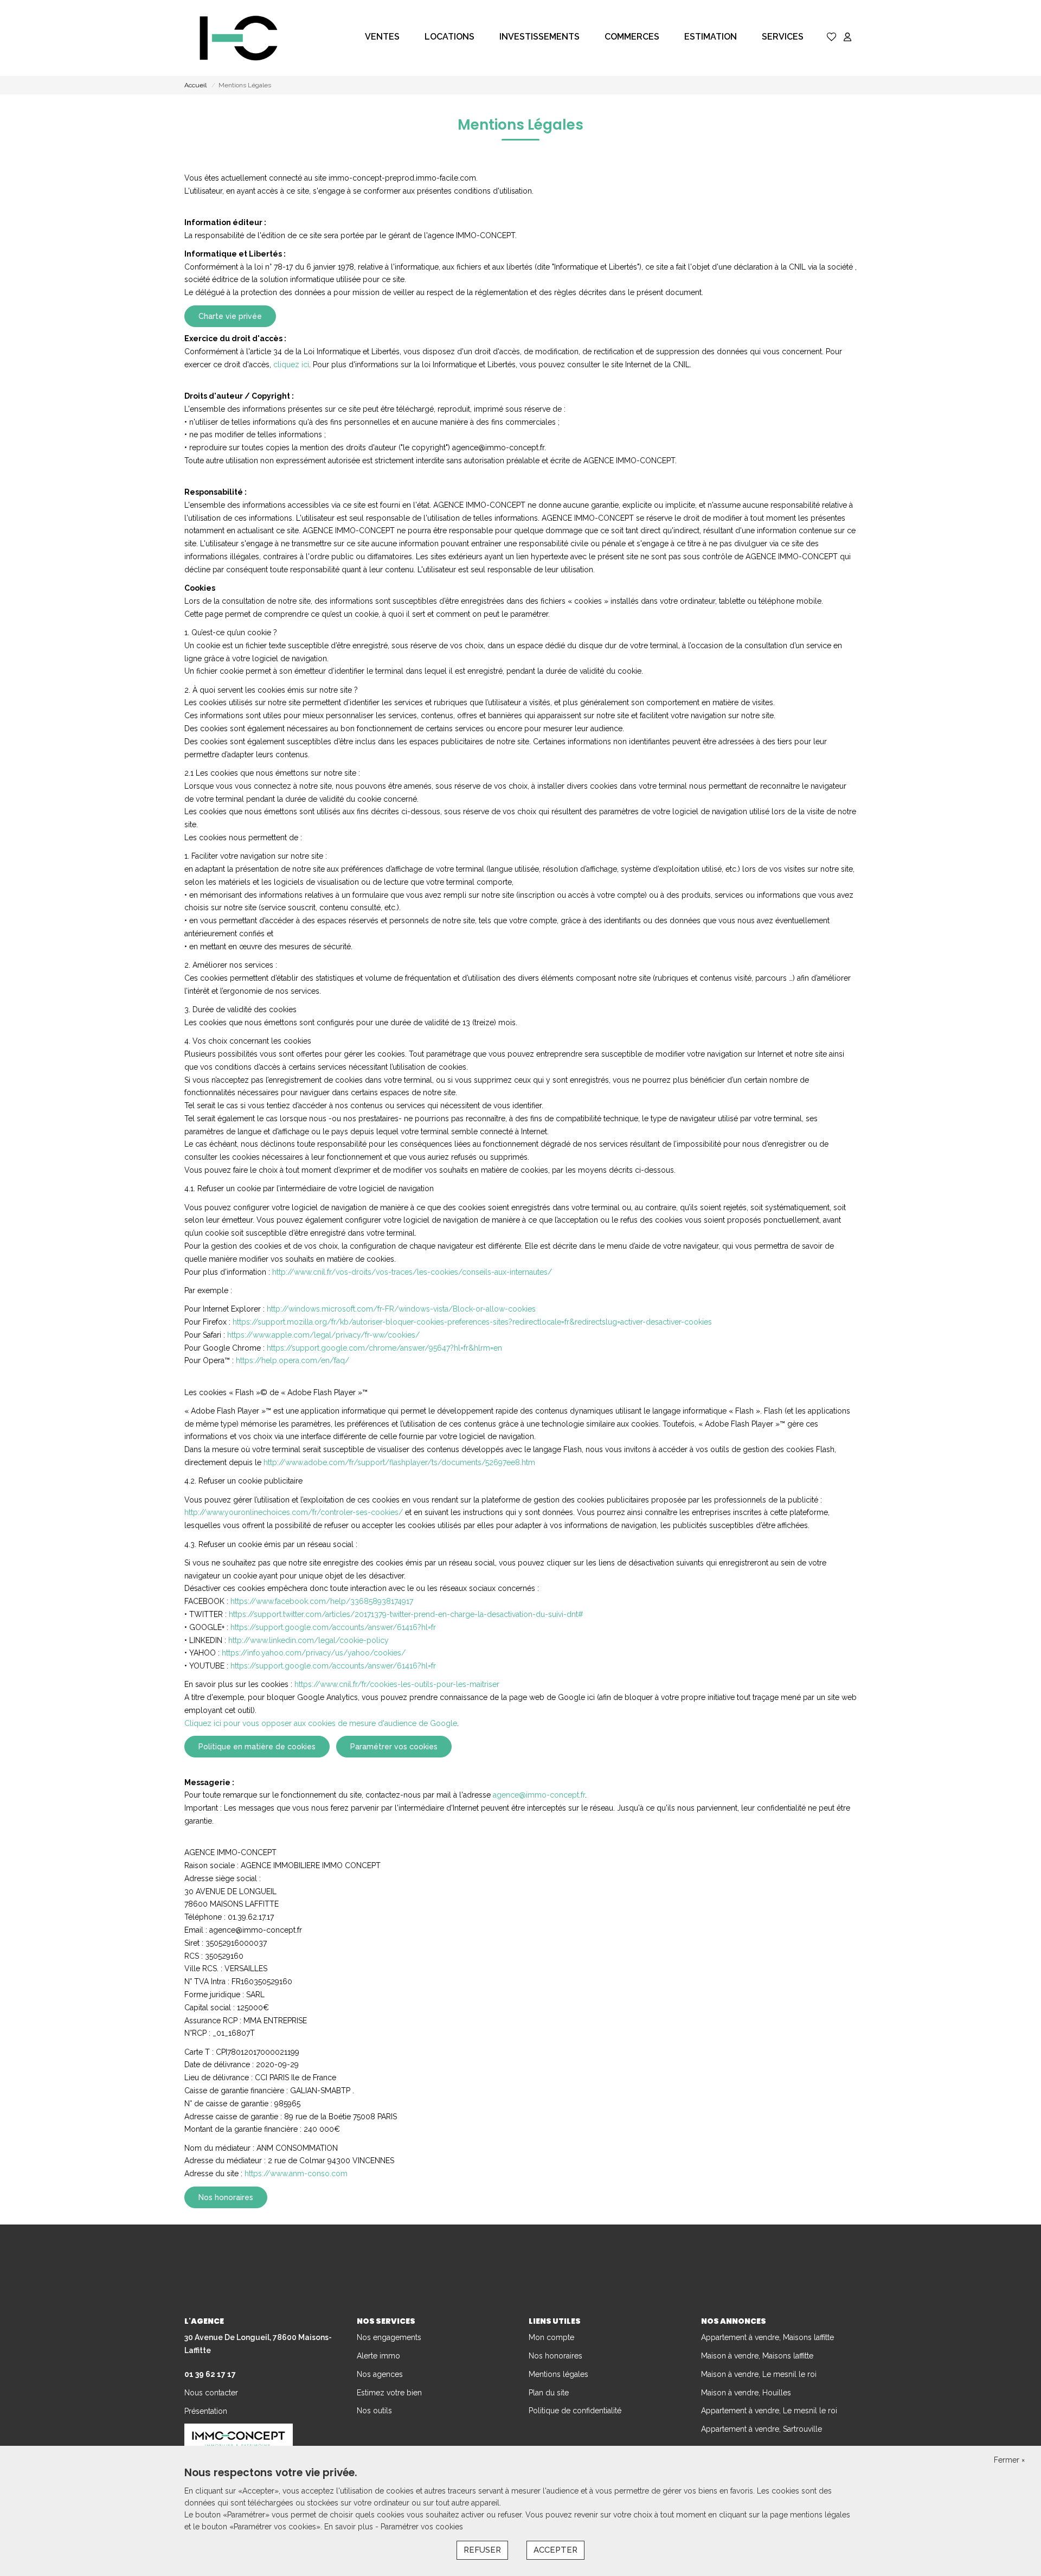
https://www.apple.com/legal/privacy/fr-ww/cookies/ (323, 1335)
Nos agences (380, 2374)
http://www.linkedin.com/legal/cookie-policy (309, 1640)
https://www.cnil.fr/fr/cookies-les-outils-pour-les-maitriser (397, 1684)
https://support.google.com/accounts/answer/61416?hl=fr (333, 1627)
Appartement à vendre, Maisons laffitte (767, 2337)
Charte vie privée (230, 316)
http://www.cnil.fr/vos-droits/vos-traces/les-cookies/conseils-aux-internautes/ (412, 1272)
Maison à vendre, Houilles (746, 2393)
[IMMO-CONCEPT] (239, 38)
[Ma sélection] (832, 38)
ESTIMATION (711, 37)
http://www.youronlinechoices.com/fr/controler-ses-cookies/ (294, 1512)
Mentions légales (558, 2374)
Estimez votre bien (389, 2393)
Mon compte (551, 2337)
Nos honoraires (226, 2197)
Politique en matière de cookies (257, 1747)
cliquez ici (291, 365)
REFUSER (482, 2550)
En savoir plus (350, 2527)
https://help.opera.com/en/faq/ (293, 1360)
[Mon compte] (847, 38)
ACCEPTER (555, 2550)
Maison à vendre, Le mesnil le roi (759, 2374)
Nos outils (374, 2411)
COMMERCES (632, 37)
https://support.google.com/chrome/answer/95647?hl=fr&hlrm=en (384, 1348)
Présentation (206, 2411)
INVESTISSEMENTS (539, 37)
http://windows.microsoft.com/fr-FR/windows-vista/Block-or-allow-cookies (401, 1309)
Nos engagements (389, 2337)
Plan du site (549, 2393)
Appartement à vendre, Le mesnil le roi (769, 2411)
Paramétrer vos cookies (394, 1747)
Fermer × (1009, 2460)
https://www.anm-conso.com (296, 2174)
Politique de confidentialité (575, 2411)
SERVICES (783, 37)
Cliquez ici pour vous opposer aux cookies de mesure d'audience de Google (321, 1723)
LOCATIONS (449, 37)
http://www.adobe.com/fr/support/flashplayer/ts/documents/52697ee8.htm (399, 1462)
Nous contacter (211, 2393)
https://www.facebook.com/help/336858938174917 (322, 1601)
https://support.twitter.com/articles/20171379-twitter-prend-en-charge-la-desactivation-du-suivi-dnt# (406, 1614)
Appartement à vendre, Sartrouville (762, 2429)
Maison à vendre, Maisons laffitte (757, 2356)
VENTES (382, 37)
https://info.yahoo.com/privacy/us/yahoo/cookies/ (314, 1653)
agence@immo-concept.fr (539, 1795)
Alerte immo (378, 2356)
